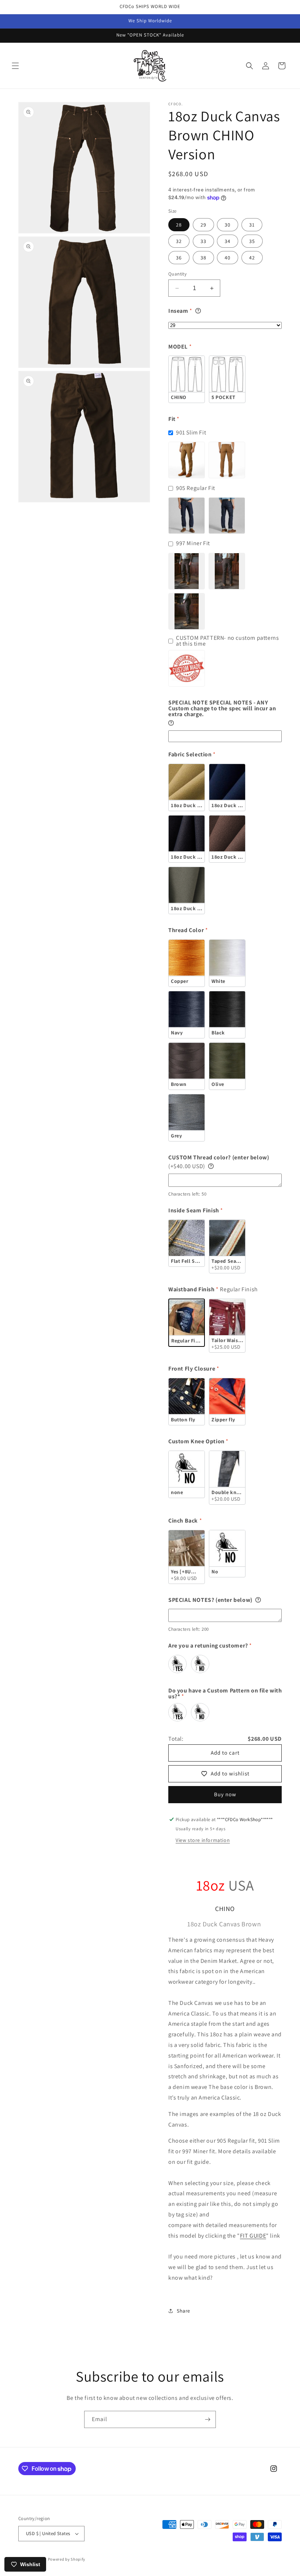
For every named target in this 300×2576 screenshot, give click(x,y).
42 (252, 258)
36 (179, 258)
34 (228, 241)
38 (203, 258)
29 (203, 225)
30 (228, 225)
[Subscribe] (207, 2419)
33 (203, 241)
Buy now (225, 1794)
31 (252, 225)
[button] (15, 66)
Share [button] (183, 2311)
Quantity (177, 274)
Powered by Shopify (67, 2559)
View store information (203, 1840)
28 (179, 225)
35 (252, 241)
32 (179, 241)
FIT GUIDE (253, 2236)
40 (228, 258)
